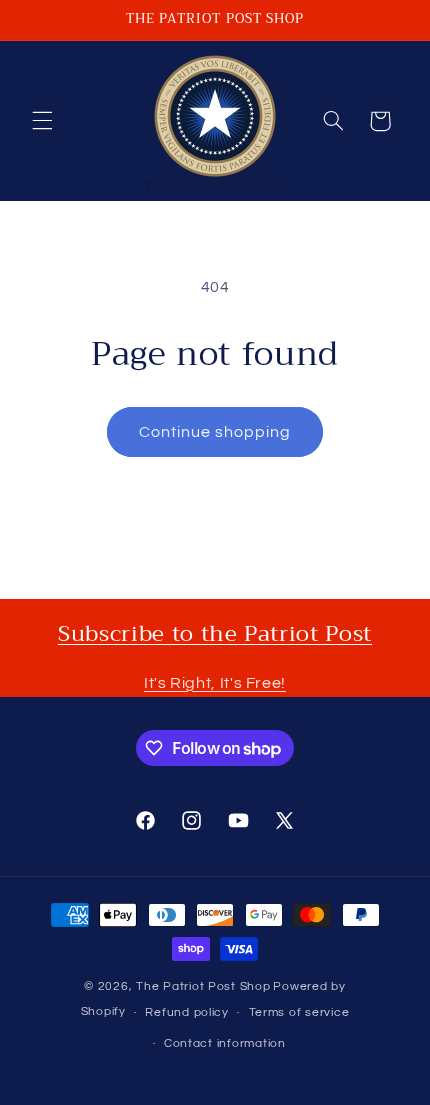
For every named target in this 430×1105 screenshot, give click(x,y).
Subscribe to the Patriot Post (215, 634)
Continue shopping (215, 432)
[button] (42, 121)
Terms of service (299, 1012)
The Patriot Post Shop (203, 986)
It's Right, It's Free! (215, 683)
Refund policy (187, 1012)
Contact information (225, 1043)
